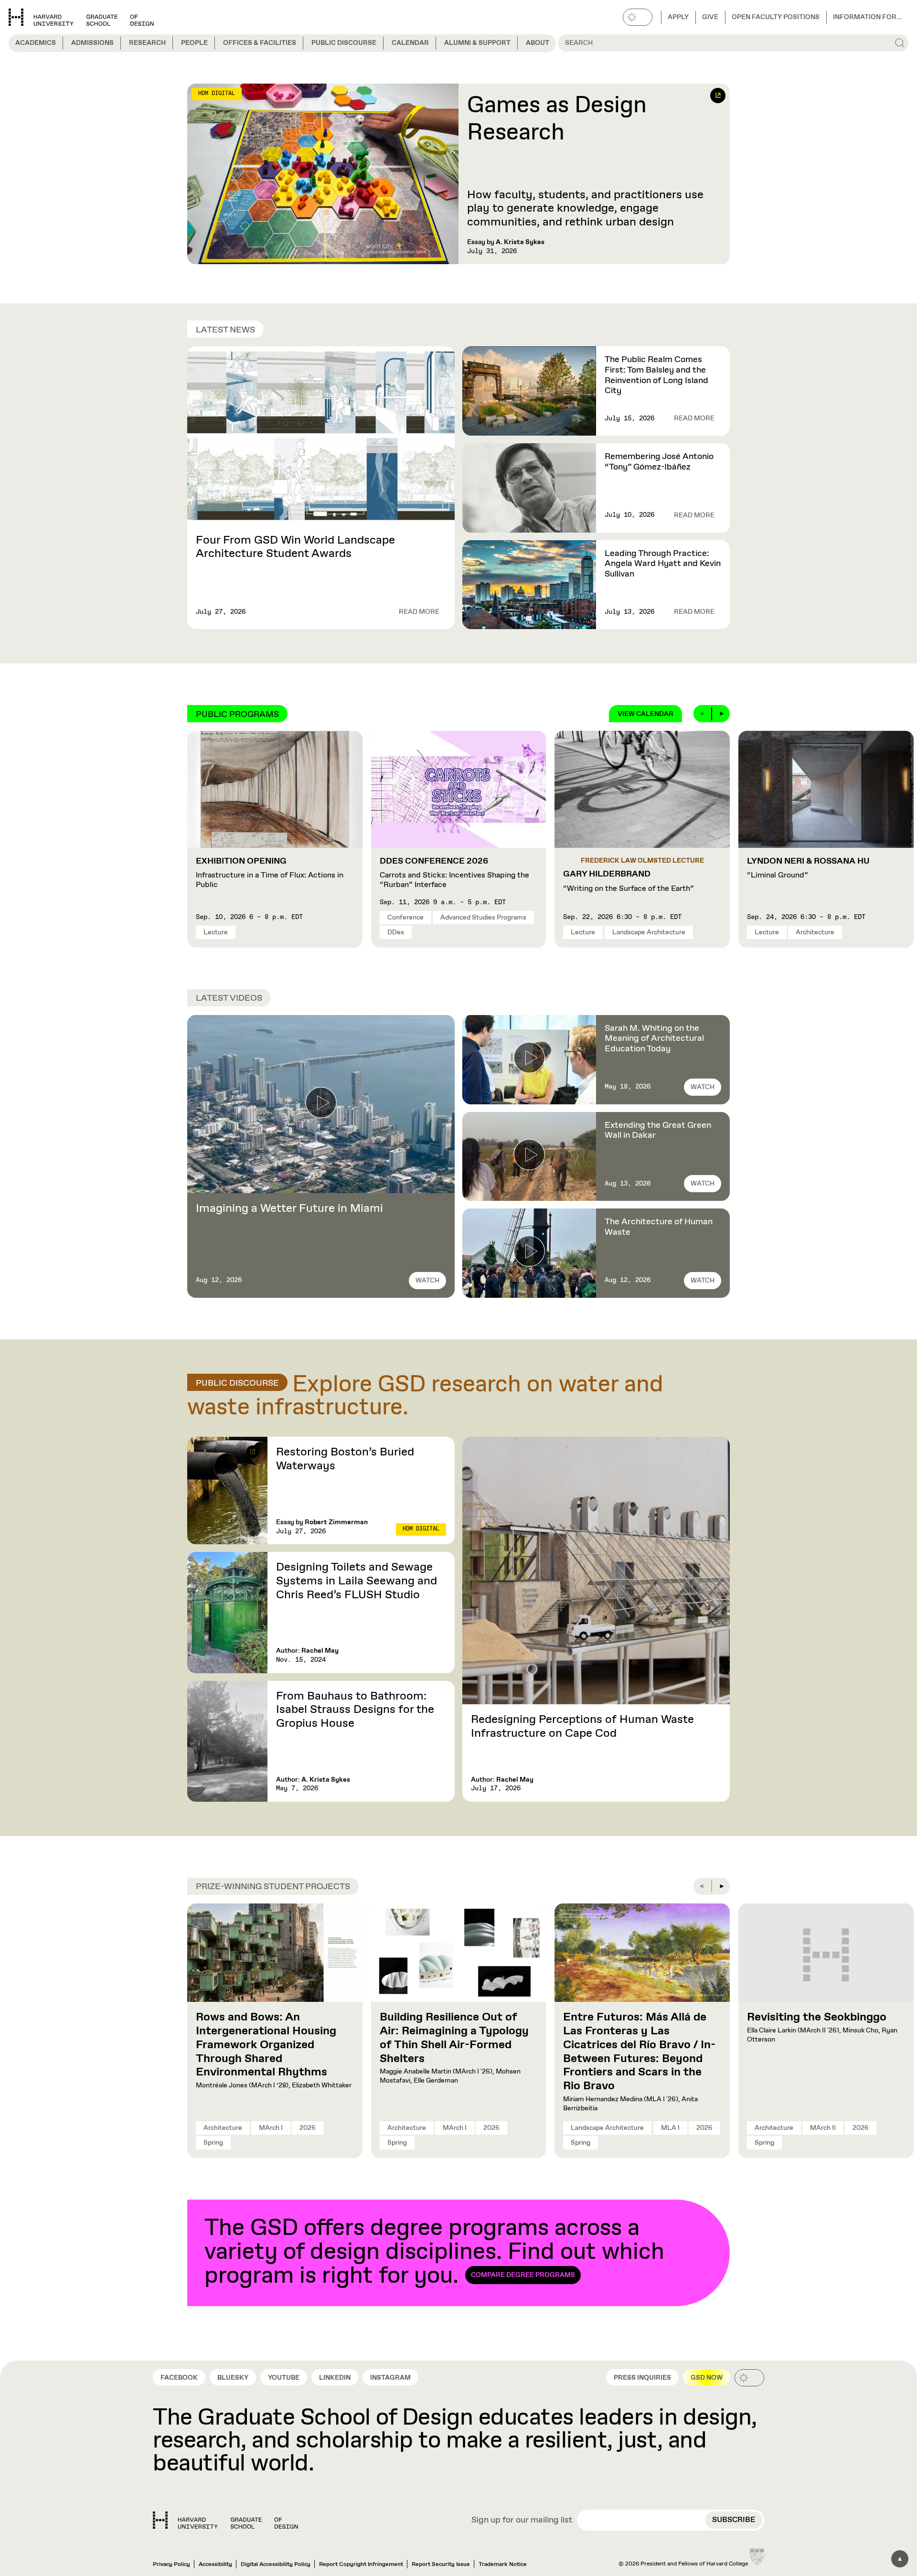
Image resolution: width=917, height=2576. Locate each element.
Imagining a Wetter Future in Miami (289, 1208)
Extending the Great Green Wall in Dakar (658, 1131)
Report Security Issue (441, 2565)
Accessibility (215, 2565)
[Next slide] (721, 714)
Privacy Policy (171, 2565)
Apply (678, 17)
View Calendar (645, 714)
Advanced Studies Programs (483, 918)
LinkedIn (335, 2378)
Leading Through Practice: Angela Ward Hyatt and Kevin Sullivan (663, 564)
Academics (36, 43)
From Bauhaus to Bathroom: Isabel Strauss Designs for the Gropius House (355, 1710)
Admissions (92, 43)
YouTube (284, 2378)
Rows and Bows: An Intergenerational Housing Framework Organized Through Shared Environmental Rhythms (266, 2045)
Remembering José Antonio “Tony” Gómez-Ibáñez (659, 462)
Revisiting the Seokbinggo (817, 2017)
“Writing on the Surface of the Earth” (629, 881)
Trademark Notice (503, 2565)
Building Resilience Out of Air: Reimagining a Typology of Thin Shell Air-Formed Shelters (454, 2038)
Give (710, 17)
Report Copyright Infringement (361, 2565)
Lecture (216, 932)
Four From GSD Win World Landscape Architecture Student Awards (295, 547)
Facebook (179, 2378)
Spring (213, 2143)
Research (147, 43)
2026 (308, 2128)
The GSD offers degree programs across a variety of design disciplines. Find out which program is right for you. (434, 2253)
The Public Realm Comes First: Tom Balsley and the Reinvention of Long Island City (656, 375)
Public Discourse (344, 43)
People (194, 43)
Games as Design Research (557, 120)
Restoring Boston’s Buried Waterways (345, 1459)
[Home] (225, 2520)
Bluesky (233, 2378)
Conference (405, 918)
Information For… (867, 17)
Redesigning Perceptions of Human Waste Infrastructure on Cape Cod (582, 1726)
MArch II (823, 2128)
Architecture (815, 932)
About (538, 43)
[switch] (638, 17)
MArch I (271, 2128)
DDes (396, 932)
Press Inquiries (642, 2378)
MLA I (670, 2128)
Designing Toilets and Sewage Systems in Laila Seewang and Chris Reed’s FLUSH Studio (357, 1581)
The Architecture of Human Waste (659, 1227)
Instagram (390, 2378)
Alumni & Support (477, 43)
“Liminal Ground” (808, 868)
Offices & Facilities (260, 43)
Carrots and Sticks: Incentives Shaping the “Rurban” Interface (454, 873)
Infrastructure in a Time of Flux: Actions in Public (270, 873)
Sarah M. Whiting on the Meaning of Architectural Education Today (654, 1039)
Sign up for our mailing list (522, 2521)
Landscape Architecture (649, 932)
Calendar (410, 43)
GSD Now (707, 2378)
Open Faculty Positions (776, 17)
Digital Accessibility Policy (276, 2565)
